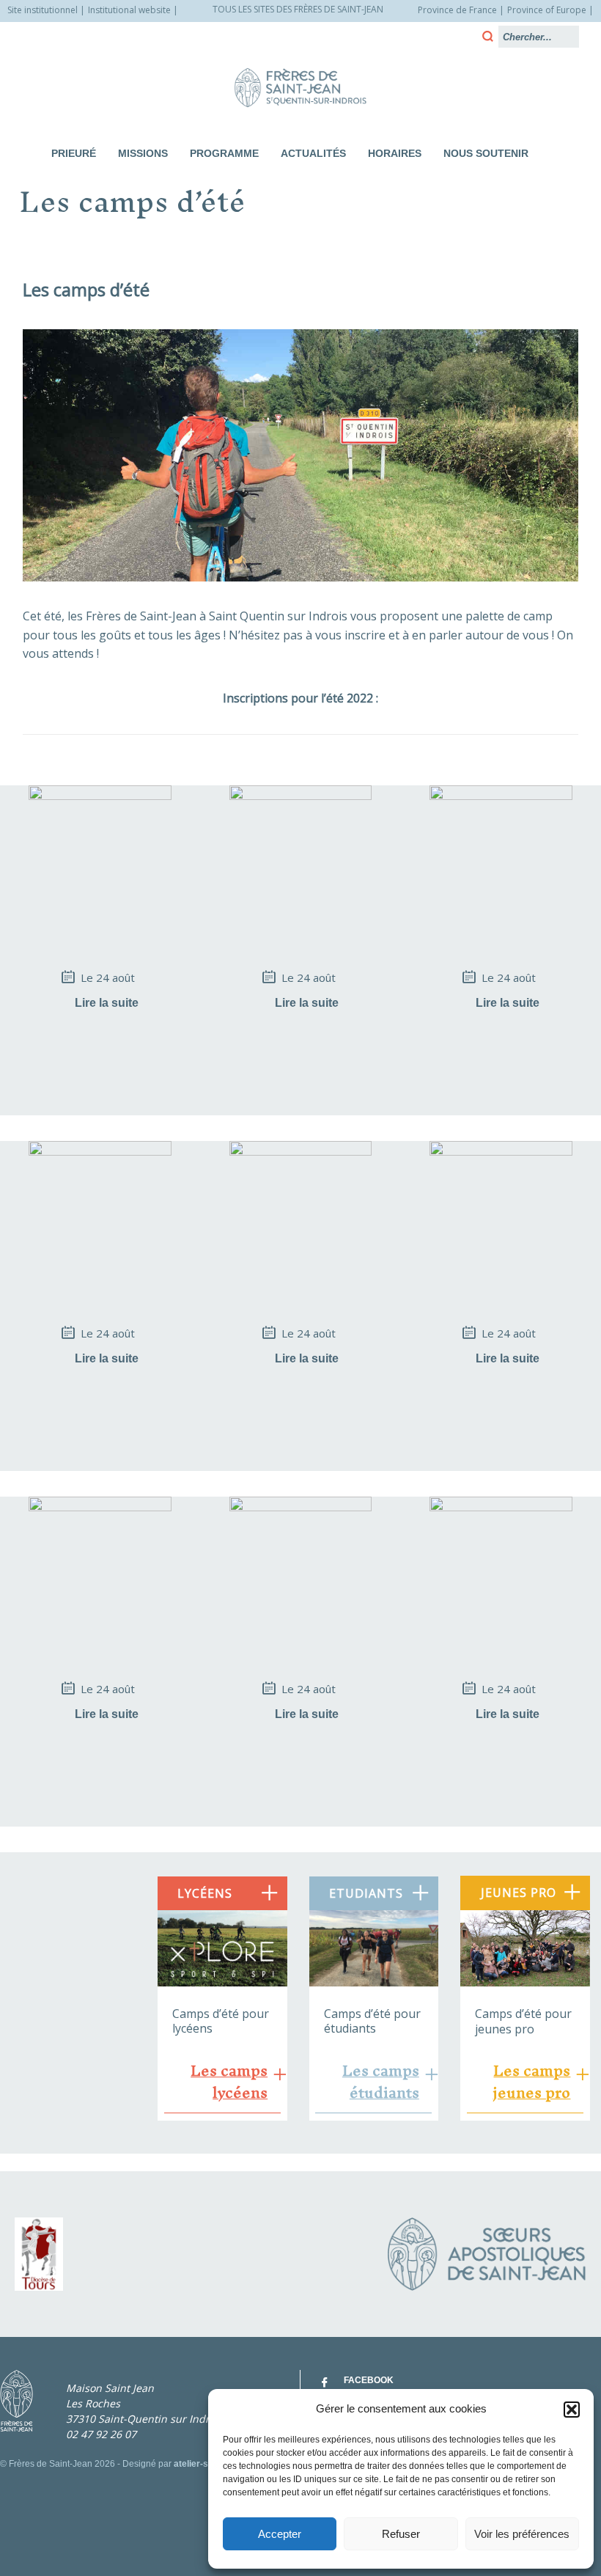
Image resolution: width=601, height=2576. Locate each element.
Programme (224, 153)
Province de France (457, 10)
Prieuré (74, 153)
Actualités (313, 153)
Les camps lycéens (229, 2082)
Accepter (280, 2534)
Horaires (395, 153)
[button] (572, 2410)
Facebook (369, 2380)
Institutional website (129, 10)
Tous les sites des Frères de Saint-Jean (298, 9)
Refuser (401, 2534)
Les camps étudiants (380, 2082)
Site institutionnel (43, 10)
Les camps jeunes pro (531, 2082)
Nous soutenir (486, 153)
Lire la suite (107, 1003)
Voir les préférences (522, 2534)
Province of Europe (547, 10)
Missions (143, 153)
